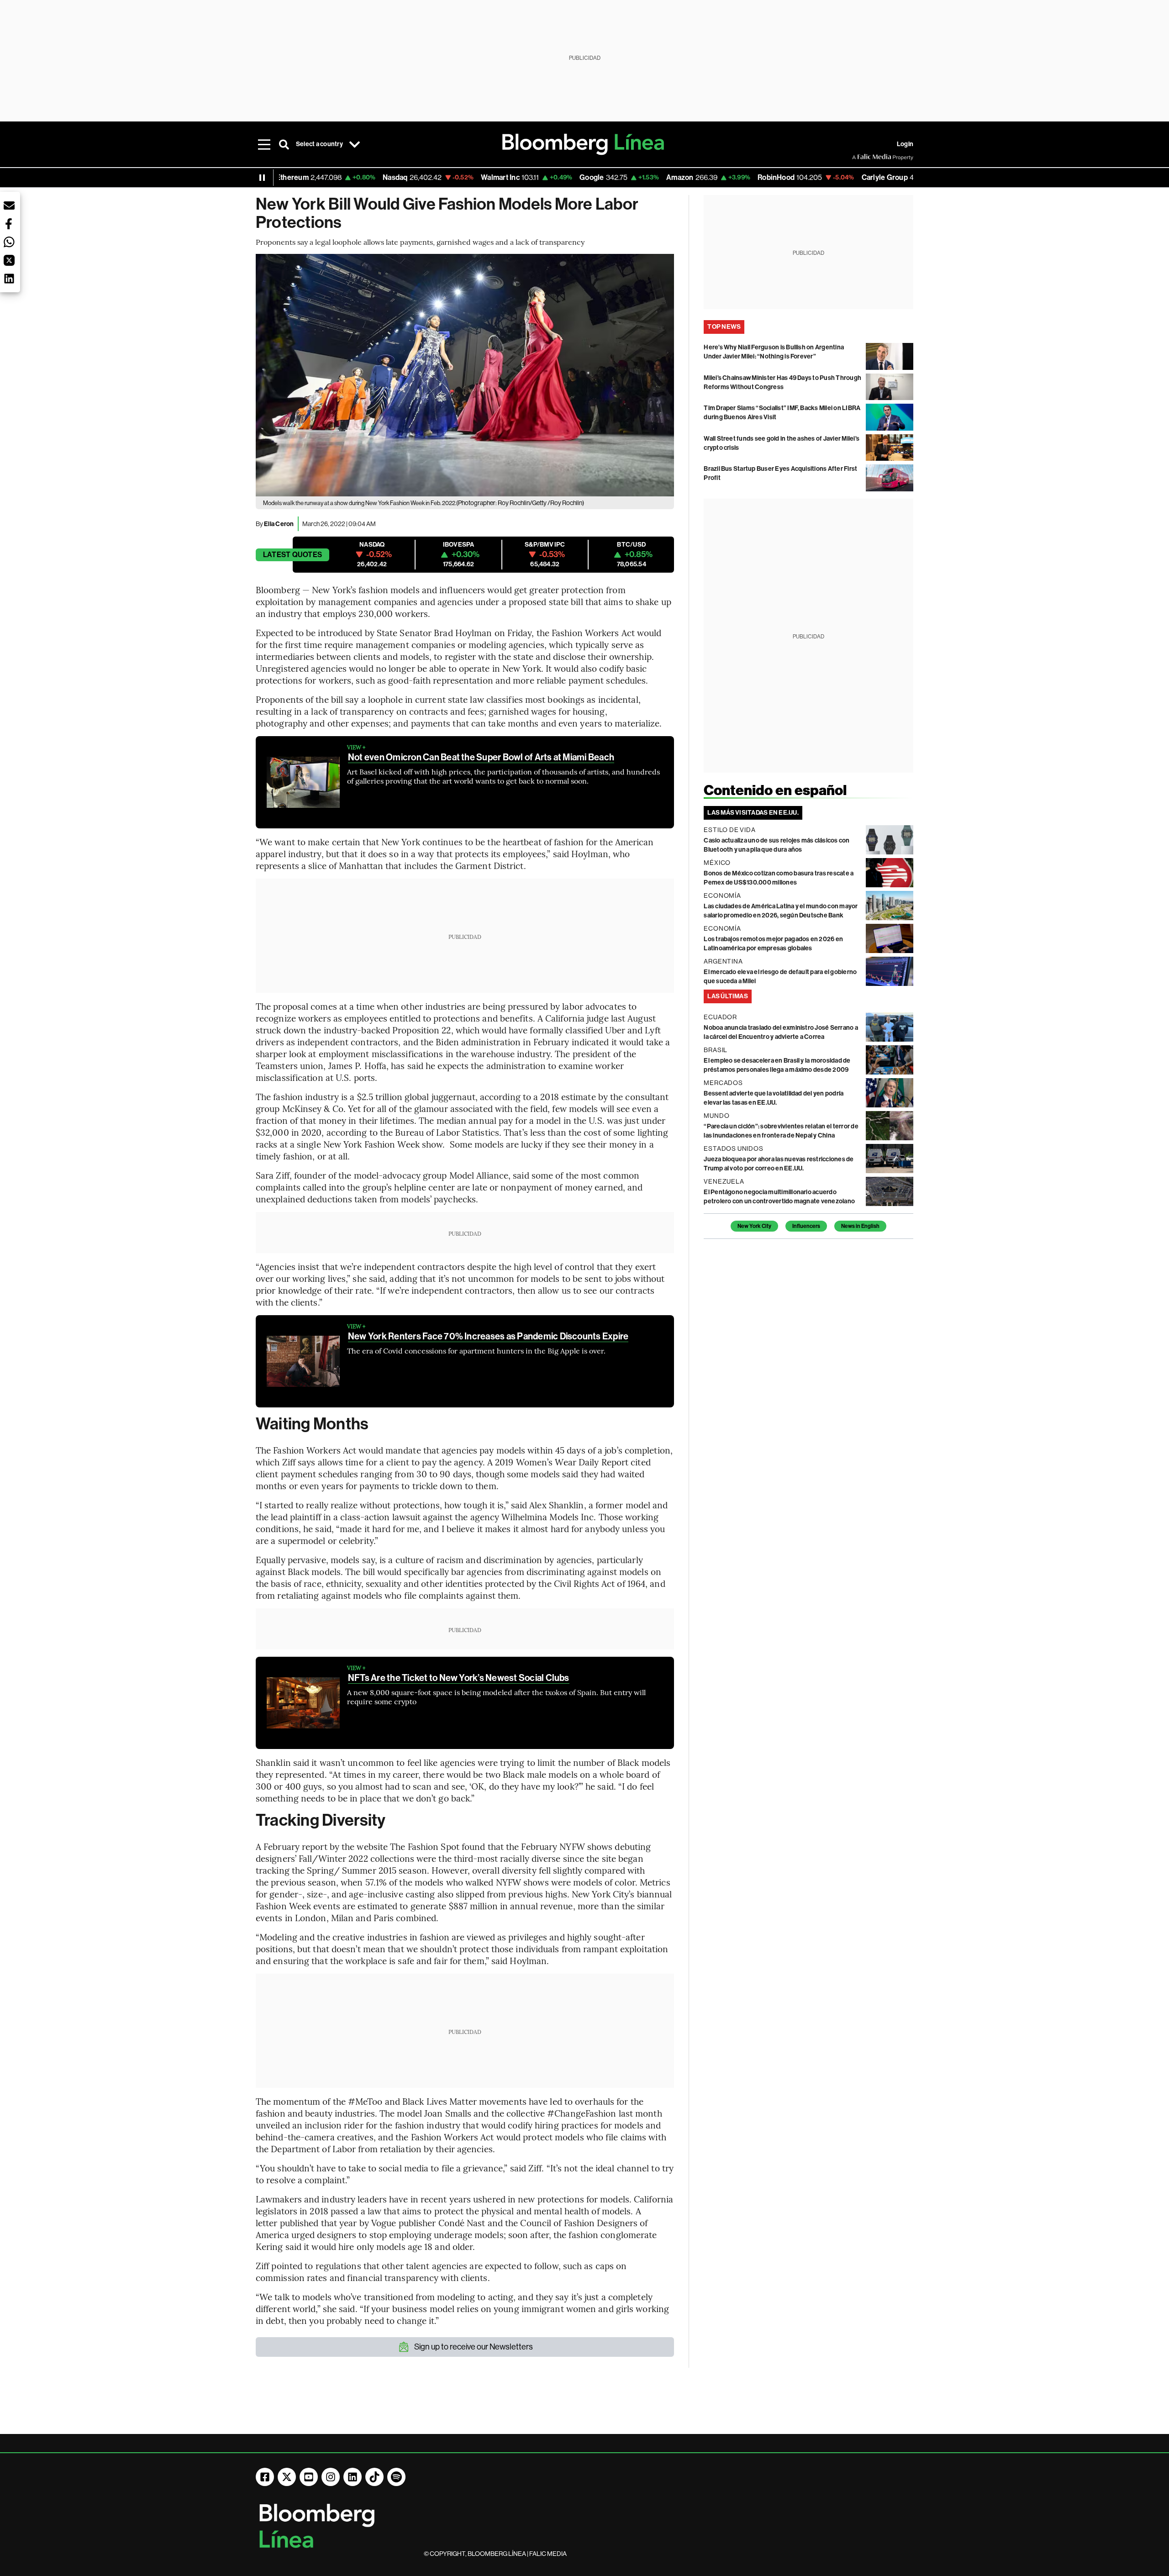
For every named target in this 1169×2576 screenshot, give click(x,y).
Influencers (806, 1226)
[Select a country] (355, 144)
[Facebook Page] (265, 2477)
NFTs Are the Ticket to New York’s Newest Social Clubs (459, 1678)
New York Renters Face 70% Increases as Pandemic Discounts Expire (488, 1336)
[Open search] (284, 144)
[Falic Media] (858, 157)
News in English (860, 1226)
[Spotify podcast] (396, 2477)
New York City (754, 1226)
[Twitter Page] (287, 2477)
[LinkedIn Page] (353, 2477)
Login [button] (905, 144)
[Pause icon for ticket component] (262, 178)
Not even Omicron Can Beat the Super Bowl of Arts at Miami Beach (481, 757)
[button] (9, 205)
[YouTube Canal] (309, 2477)
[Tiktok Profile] (374, 2477)
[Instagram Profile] (331, 2477)
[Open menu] (264, 144)
